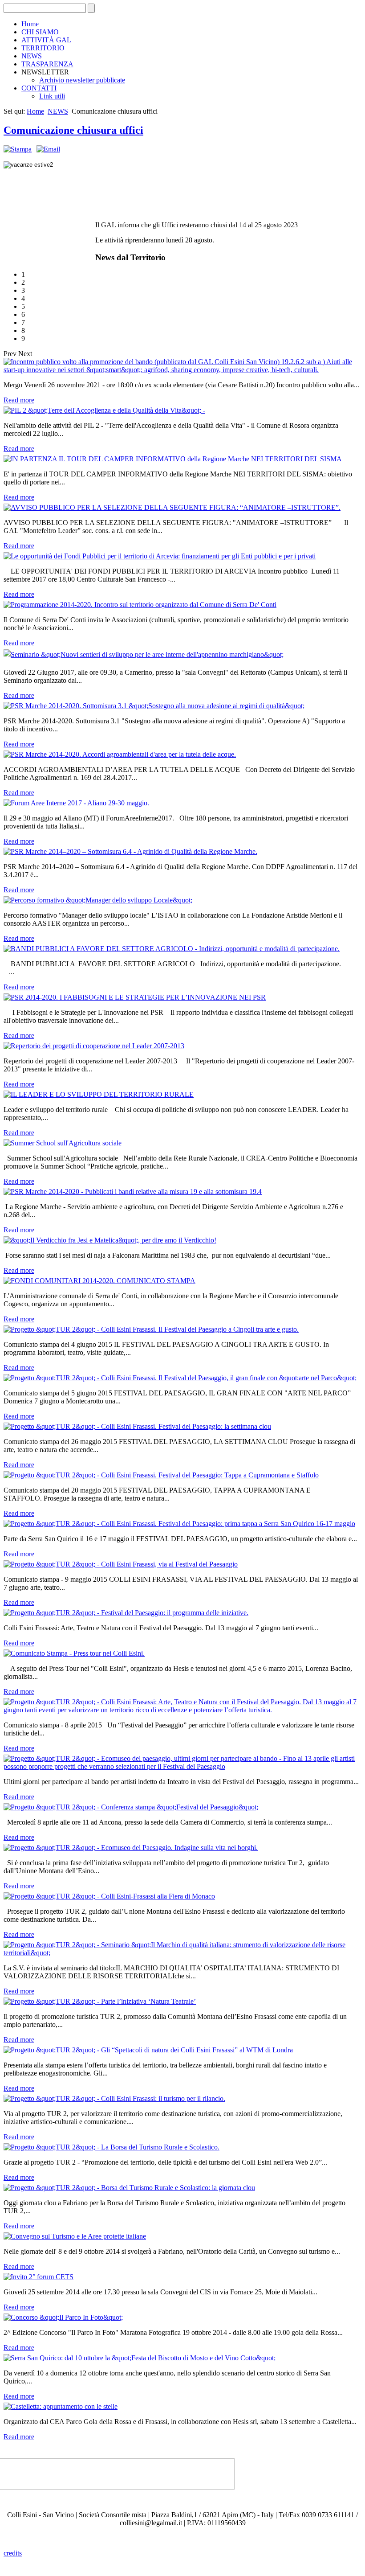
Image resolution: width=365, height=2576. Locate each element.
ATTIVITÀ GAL (46, 40)
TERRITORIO (43, 48)
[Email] (48, 149)
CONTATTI (39, 88)
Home (30, 24)
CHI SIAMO (40, 32)
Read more (19, 400)
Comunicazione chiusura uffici (73, 130)
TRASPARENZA (47, 64)
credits (13, 2553)
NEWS (32, 56)
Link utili (52, 96)
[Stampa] (18, 149)
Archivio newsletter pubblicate (82, 80)
